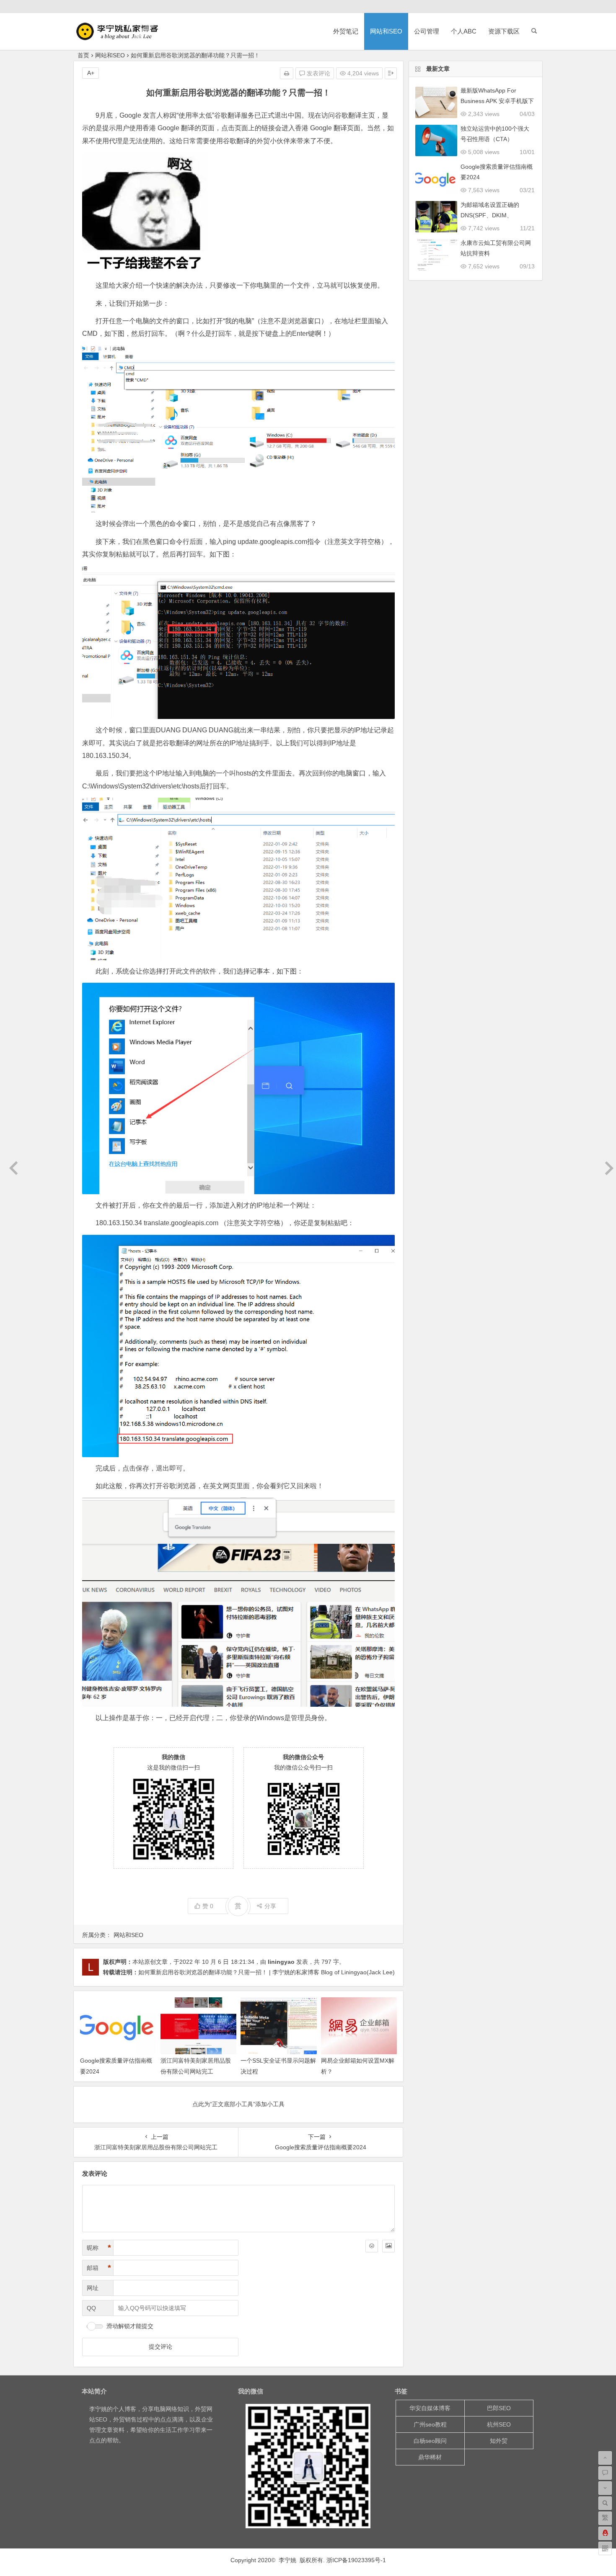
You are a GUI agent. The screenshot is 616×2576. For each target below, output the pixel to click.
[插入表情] (372, 2246)
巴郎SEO (499, 2408)
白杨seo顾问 (430, 2441)
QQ (91, 2308)
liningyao (281, 1962)
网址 (93, 2288)
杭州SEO (499, 2424)
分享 (270, 1906)
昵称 (99, 2248)
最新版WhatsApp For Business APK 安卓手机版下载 (497, 101)
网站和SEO (386, 31)
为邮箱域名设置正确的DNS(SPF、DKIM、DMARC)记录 (490, 215)
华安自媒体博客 (430, 2408)
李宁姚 (98, 2409)
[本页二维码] (605, 2548)
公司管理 (427, 31)
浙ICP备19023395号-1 (356, 2560)
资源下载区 (504, 31)
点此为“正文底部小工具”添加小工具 (238, 2104)
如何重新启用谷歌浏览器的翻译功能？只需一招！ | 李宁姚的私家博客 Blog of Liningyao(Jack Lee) (267, 1972)
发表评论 (318, 73)
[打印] (287, 73)
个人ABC (464, 31)
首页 (83, 55)
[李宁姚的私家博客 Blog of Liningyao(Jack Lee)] (122, 38)
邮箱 (99, 2268)
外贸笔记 (346, 31)
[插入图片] (388, 2246)
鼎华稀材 (430, 2457)
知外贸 (499, 2441)
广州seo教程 (430, 2424)
